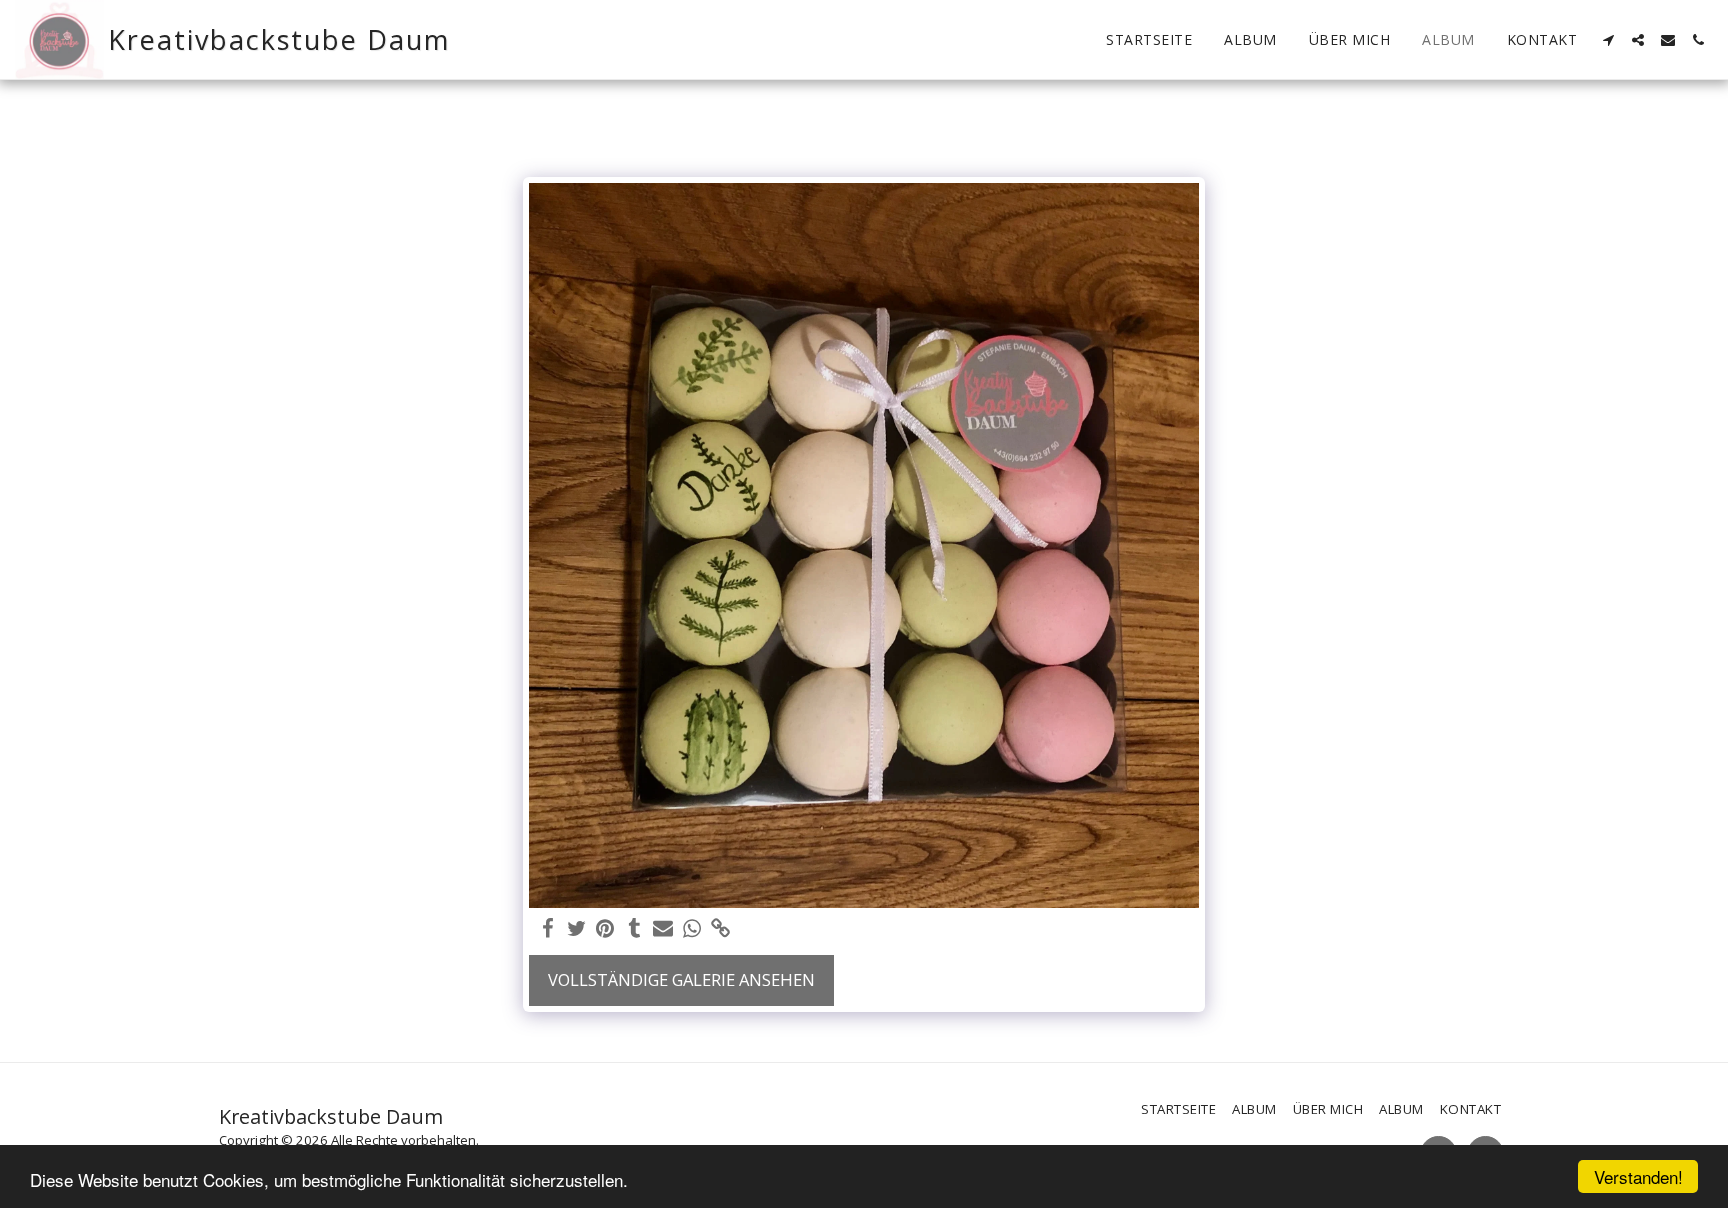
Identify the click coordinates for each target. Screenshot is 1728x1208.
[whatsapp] (692, 929)
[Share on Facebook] (547, 929)
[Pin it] (605, 929)
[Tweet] (576, 929)
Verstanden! (1638, 1176)
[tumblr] (634, 929)
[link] (721, 929)
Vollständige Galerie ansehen (681, 979)
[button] (1608, 40)
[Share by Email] (663, 929)
